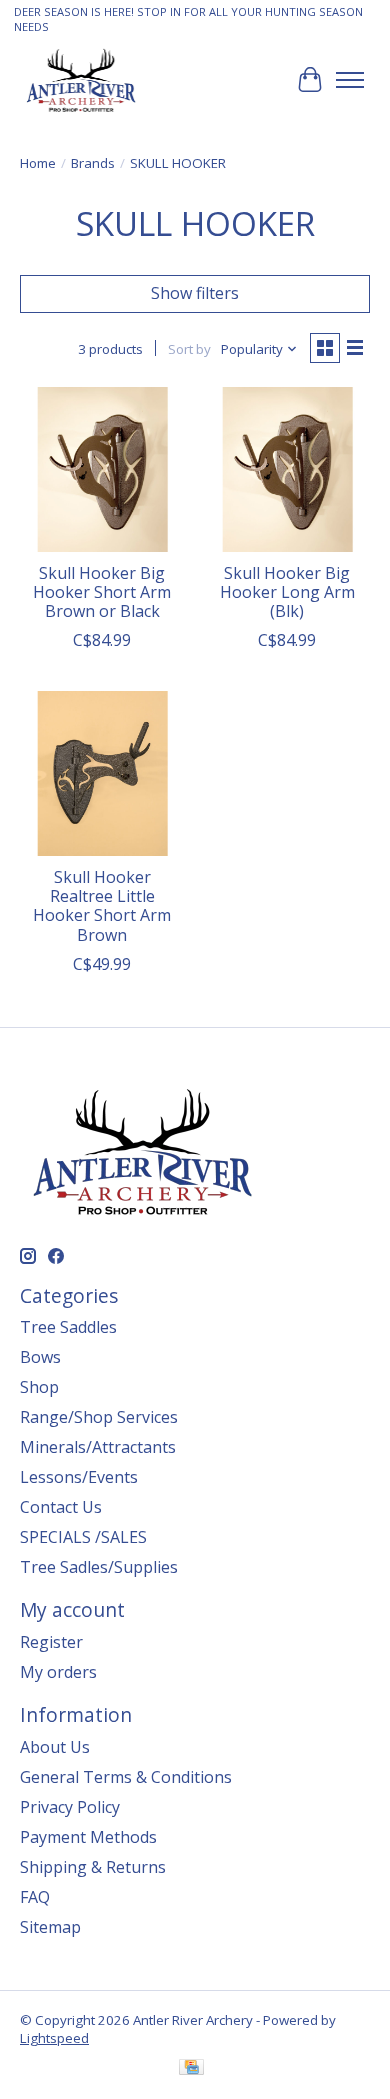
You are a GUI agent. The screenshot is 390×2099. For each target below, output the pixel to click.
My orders (58, 1672)
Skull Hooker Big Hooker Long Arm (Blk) (287, 592)
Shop (39, 1387)
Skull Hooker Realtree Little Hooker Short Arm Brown (102, 906)
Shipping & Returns (93, 1867)
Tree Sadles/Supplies (99, 1567)
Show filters (195, 293)
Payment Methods (88, 1837)
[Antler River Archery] (81, 79)
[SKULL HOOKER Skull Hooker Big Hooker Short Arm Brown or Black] (102, 469)
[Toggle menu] (350, 80)
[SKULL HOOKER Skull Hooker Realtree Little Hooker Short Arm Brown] (102, 773)
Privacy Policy (70, 1807)
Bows (40, 1357)
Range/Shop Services (99, 1417)
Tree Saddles (68, 1327)
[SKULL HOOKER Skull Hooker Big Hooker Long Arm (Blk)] (287, 469)
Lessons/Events (79, 1477)
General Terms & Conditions (126, 1777)
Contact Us (61, 1507)
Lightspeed (54, 2038)
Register (51, 1642)
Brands (93, 163)
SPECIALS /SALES (83, 1537)
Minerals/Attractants (98, 1447)
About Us (55, 1747)
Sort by (189, 349)
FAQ (35, 1897)
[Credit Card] (191, 2069)
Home (38, 163)
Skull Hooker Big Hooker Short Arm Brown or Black (102, 592)
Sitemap (50, 1927)
